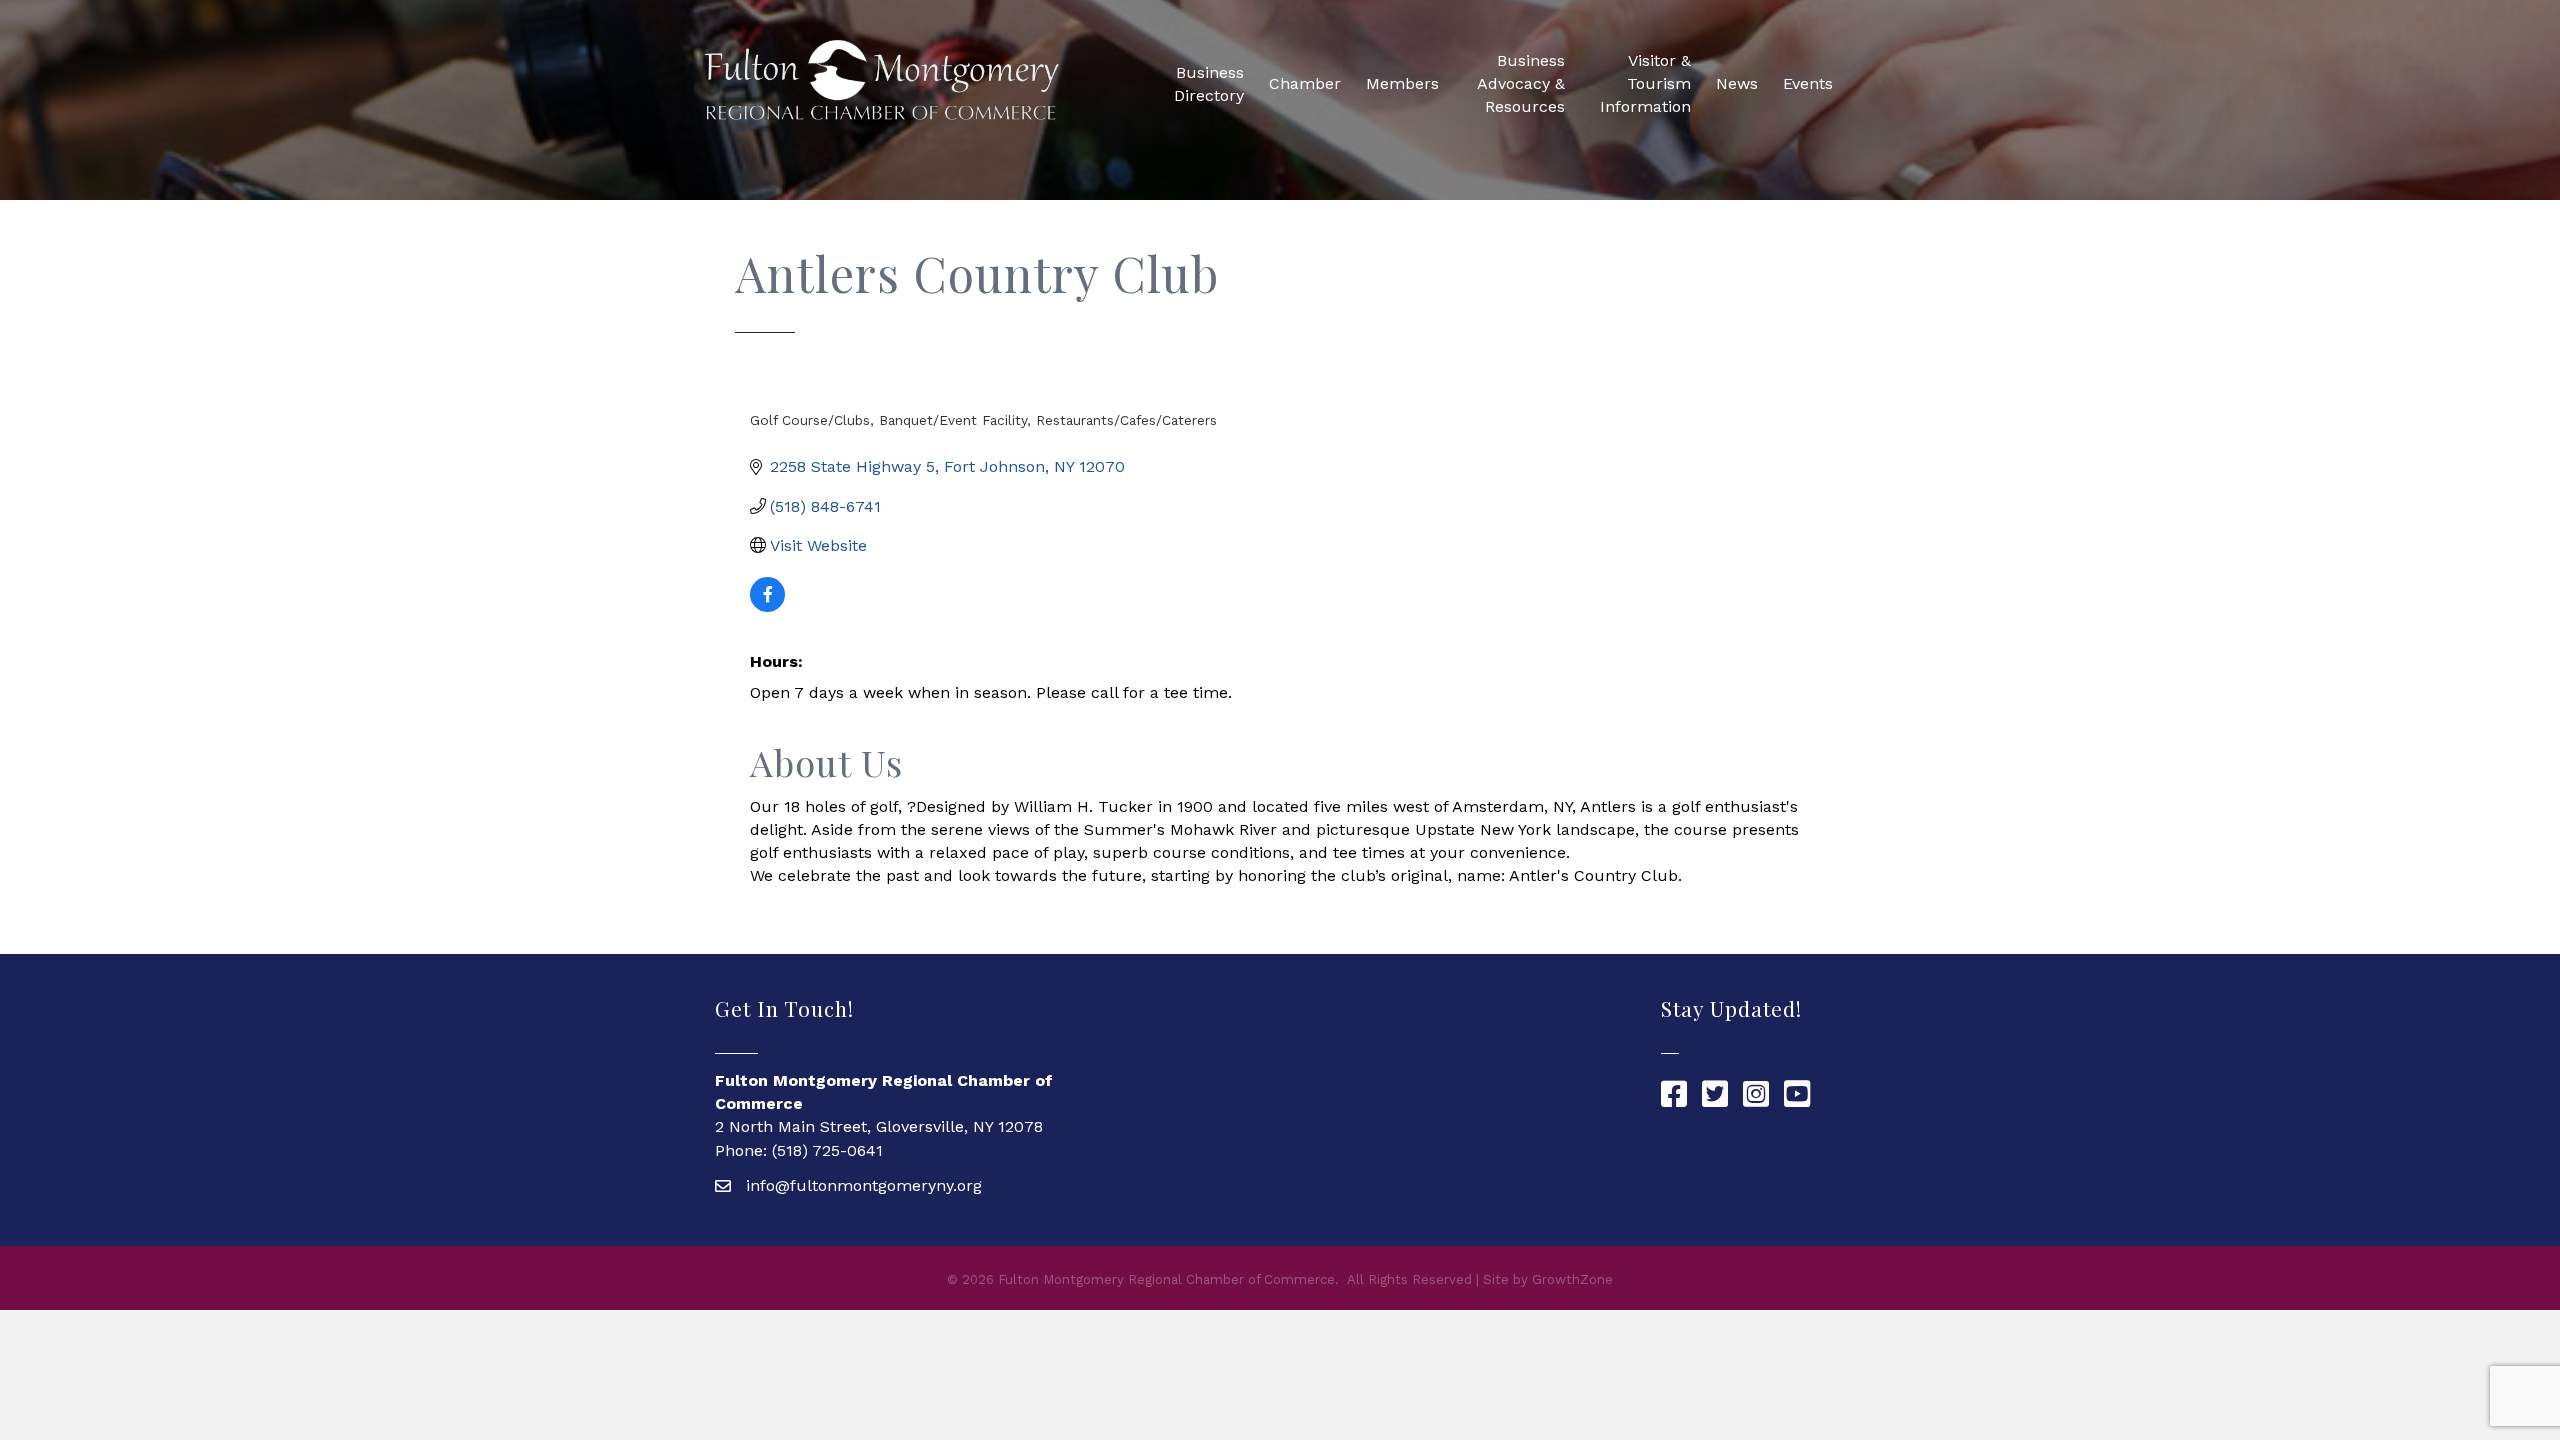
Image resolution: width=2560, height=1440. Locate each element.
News (1737, 83)
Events (1808, 83)
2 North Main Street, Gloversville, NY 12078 (879, 1126)
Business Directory (1209, 84)
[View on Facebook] (767, 606)
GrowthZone (1572, 1279)
